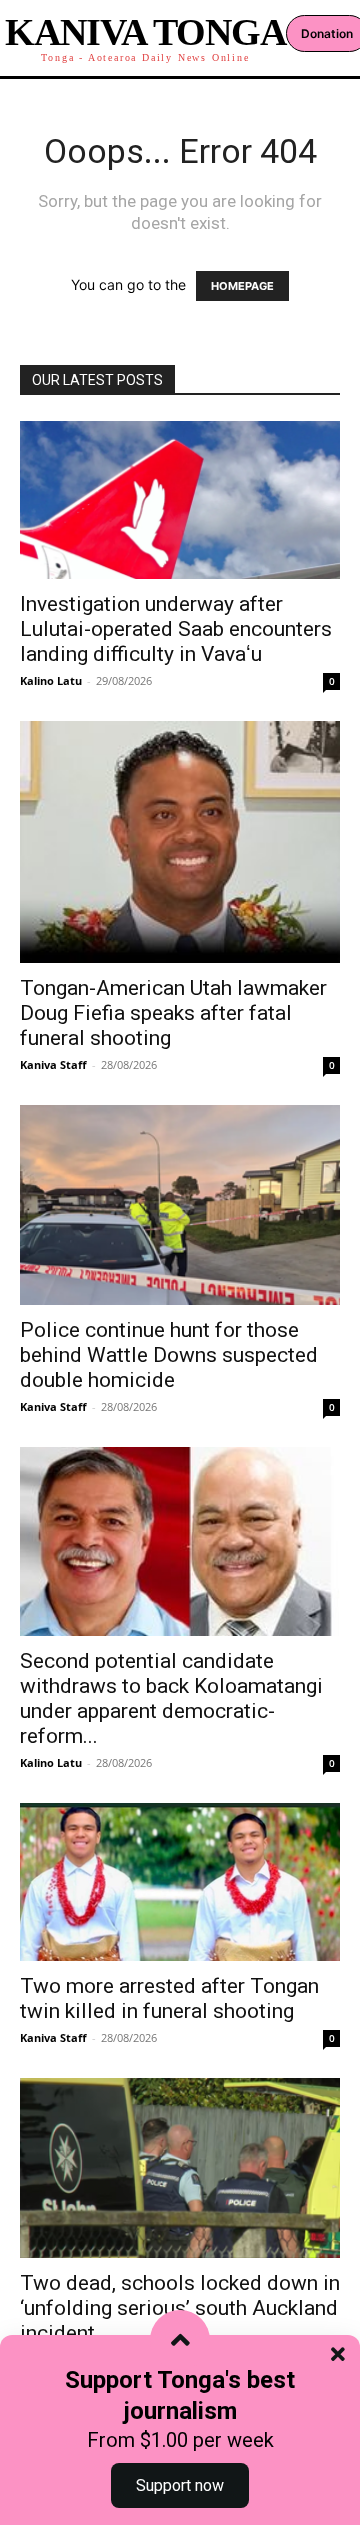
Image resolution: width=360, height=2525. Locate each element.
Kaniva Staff (53, 1064)
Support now (180, 2485)
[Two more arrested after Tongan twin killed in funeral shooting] (180, 1882)
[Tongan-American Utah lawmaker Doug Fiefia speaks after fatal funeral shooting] (180, 842)
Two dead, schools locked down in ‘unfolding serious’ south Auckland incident (180, 2308)
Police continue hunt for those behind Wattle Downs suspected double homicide (169, 1355)
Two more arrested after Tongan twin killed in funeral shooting (169, 1998)
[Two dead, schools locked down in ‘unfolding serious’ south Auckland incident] (180, 2168)
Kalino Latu (51, 680)
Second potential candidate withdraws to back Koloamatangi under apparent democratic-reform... (171, 1698)
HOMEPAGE (242, 286)
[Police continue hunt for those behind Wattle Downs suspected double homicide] (180, 1205)
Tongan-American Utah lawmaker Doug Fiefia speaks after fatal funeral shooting (173, 1013)
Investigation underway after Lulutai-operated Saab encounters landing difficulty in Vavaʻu (176, 629)
